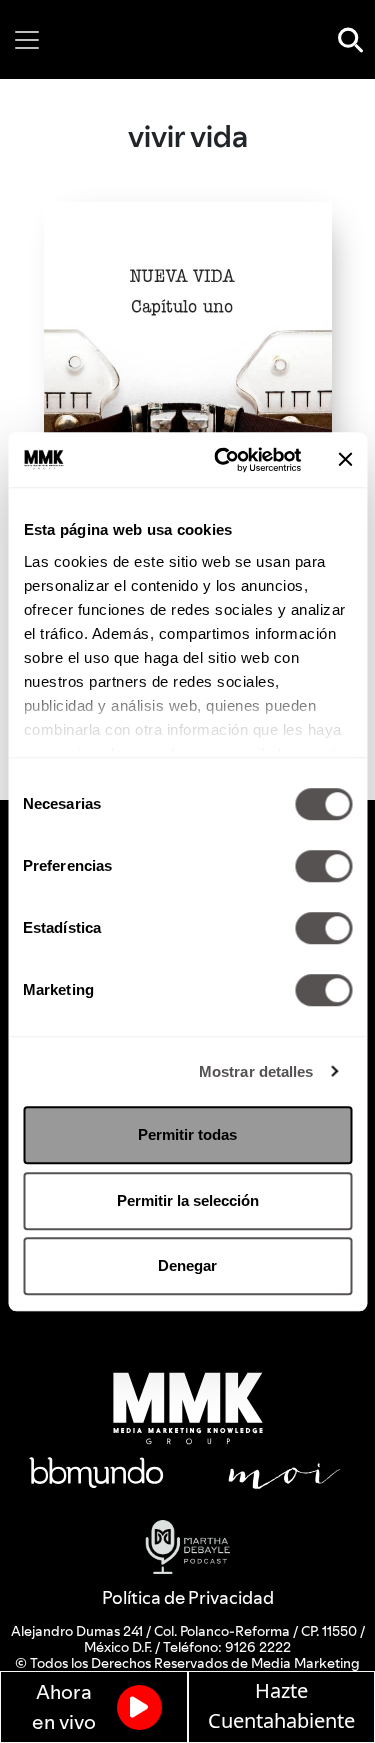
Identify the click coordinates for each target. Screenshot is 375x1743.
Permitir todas (187, 1134)
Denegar (187, 1265)
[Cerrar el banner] (345, 460)
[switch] (323, 866)
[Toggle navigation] (27, 40)
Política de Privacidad (188, 1597)
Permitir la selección (188, 1200)
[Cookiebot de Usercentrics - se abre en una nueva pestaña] (223, 460)
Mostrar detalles (256, 1071)
